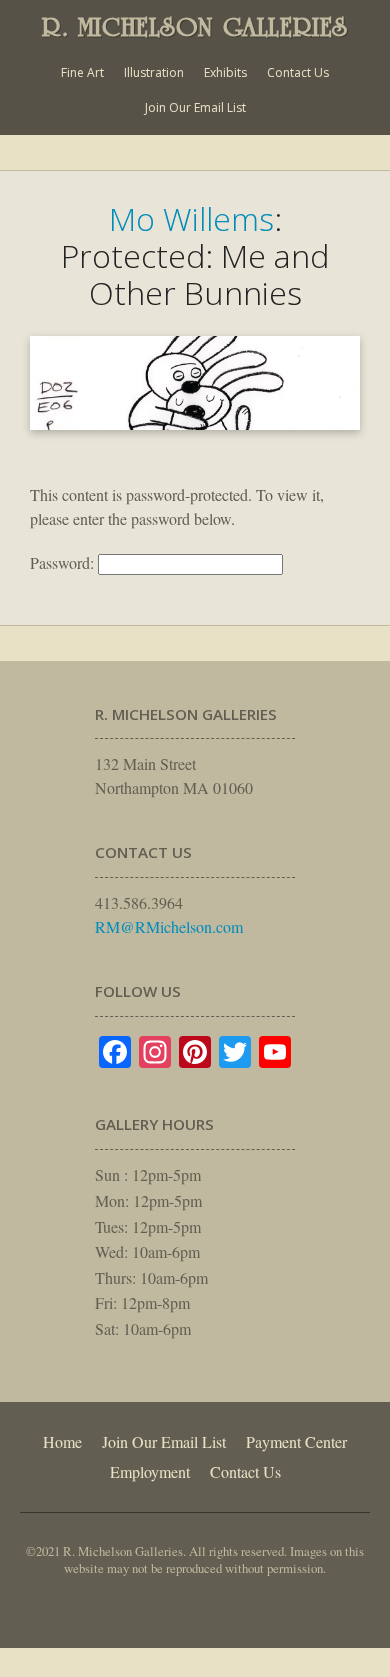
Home (62, 1441)
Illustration (154, 72)
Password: (64, 562)
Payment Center (296, 1441)
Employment (150, 1471)
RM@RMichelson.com (169, 926)
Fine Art (82, 72)
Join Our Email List (195, 107)
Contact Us (298, 72)
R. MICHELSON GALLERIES (195, 27)
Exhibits (225, 72)
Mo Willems (191, 218)
